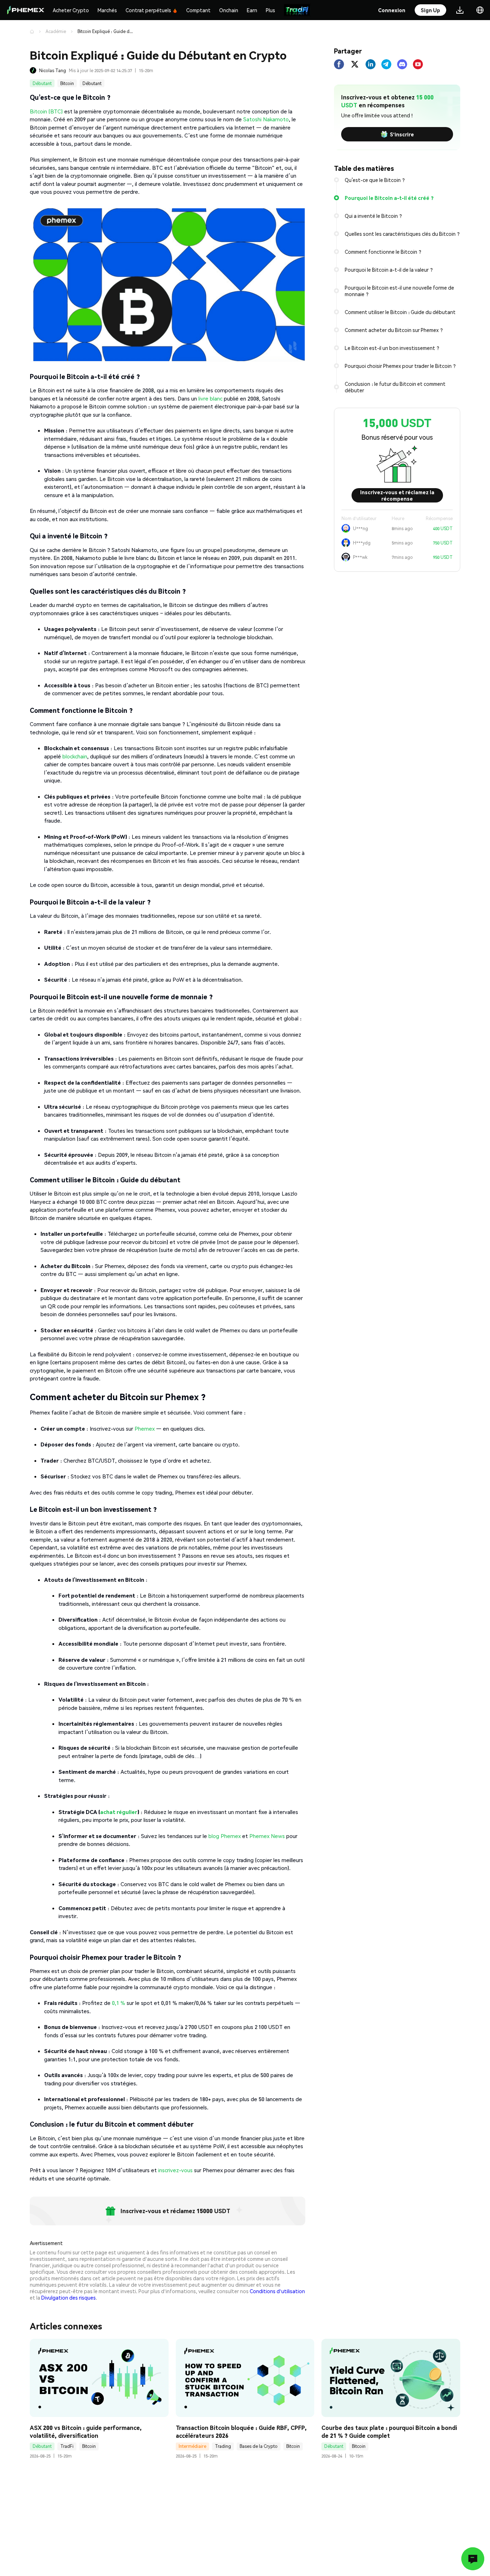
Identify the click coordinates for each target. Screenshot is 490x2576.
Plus (270, 10)
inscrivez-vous (175, 2170)
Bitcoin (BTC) (46, 111)
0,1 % (119, 2003)
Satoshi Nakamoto (266, 119)
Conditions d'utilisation (277, 2291)
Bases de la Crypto (259, 2446)
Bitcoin (67, 83)
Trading (223, 2446)
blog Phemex (225, 1836)
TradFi (67, 2446)
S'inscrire (402, 134)
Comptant (198, 10)
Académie (56, 31)
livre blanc (210, 398)
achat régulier (119, 1812)
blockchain (75, 756)
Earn (252, 10)
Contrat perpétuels (148, 10)
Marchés (107, 10)
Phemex (145, 1429)
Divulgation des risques (69, 2297)
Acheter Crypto (71, 10)
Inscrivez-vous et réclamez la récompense (397, 495)
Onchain (229, 10)
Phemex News (267, 1836)
